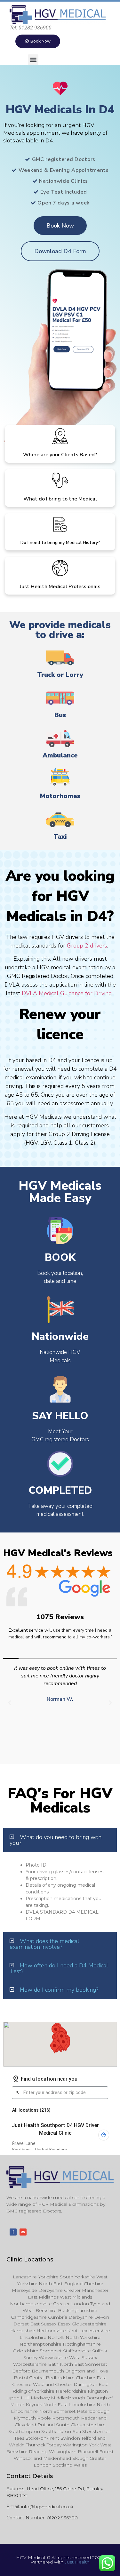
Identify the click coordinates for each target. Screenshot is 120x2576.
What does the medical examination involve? (44, 1944)
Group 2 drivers (87, 946)
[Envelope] (23, 2232)
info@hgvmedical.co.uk (47, 2507)
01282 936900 (62, 2518)
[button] (33, 60)
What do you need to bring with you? (56, 1840)
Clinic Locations (30, 2260)
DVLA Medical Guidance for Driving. (68, 993)
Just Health (77, 2562)
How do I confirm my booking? (59, 1990)
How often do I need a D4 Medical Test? (59, 1968)
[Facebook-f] (13, 2232)
